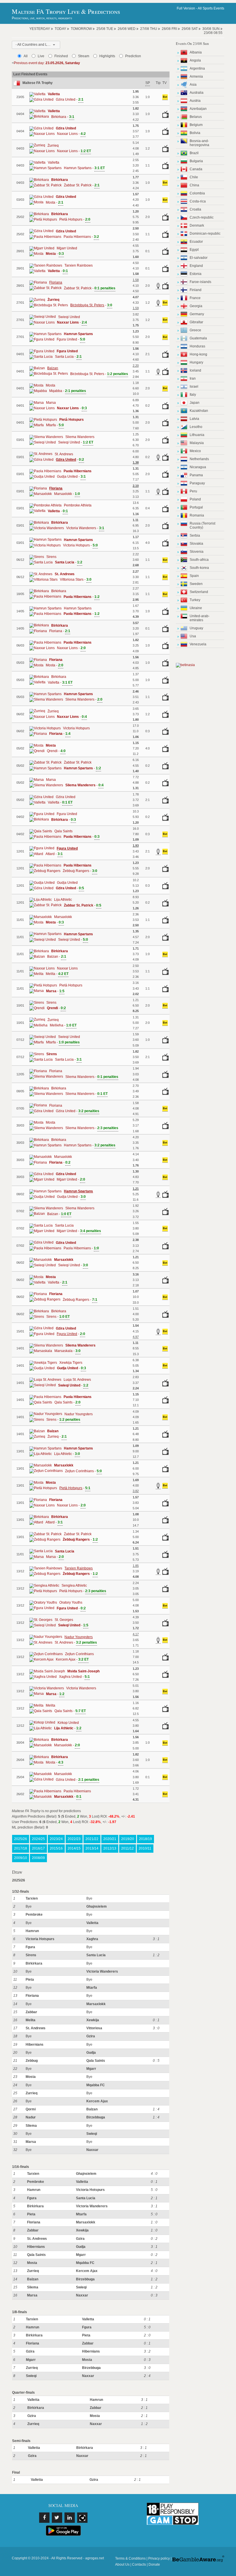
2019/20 (128, 1839)
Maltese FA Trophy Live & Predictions (66, 11)
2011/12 (127, 1848)
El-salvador (199, 258)
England (196, 266)
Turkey (195, 600)
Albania (196, 52)
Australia (197, 93)
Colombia (197, 193)
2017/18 (21, 1848)
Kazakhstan (199, 411)
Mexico (195, 451)
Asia (193, 85)
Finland (196, 290)
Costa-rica (198, 201)
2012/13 (110, 1848)
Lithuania (197, 435)
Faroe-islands (200, 282)
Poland (195, 499)
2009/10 (21, 1858)
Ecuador (196, 242)
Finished (61, 56)
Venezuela (198, 644)
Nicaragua (198, 467)
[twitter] (57, 2518)
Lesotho (196, 427)
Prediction (133, 56)
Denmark (197, 225)
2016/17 (38, 1848)
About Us (122, 2564)
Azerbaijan (198, 109)
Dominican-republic (205, 234)
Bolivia (195, 133)
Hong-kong (198, 354)
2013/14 (92, 1848)
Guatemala (198, 338)
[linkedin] (70, 2518)
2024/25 (38, 1839)
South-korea (199, 568)
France (195, 298)
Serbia (195, 536)
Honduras (197, 346)
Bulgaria (196, 161)
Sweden (196, 584)
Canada (196, 169)
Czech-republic (202, 217)
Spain (194, 576)
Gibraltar (196, 322)
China (194, 185)
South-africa (199, 560)
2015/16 (56, 1848)
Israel (194, 387)
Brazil (194, 153)
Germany (197, 314)
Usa (193, 636)
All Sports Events (211, 8)
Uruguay (196, 628)
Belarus (196, 117)
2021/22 (92, 1839)
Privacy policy (159, 2558)
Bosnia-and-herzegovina (199, 143)
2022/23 (74, 1839)
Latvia (194, 419)
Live (41, 56)
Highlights (107, 56)
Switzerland (199, 592)
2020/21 (110, 1839)
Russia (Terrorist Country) (202, 525)
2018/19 (145, 1839)
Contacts (139, 2564)
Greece (195, 330)
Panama (196, 475)
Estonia (196, 274)
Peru (193, 491)
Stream (84, 56)
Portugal (196, 507)
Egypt (194, 250)
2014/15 (74, 1848)
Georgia (196, 306)
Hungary (196, 362)
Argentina (197, 68)
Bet (165, 97)
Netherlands (199, 459)
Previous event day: (47, 63)
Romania (197, 515)
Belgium (196, 125)
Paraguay (197, 483)
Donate (154, 2564)
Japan (195, 403)
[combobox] (36, 45)
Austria (195, 101)
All (26, 56)
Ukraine (196, 608)
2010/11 (145, 1848)
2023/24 (56, 1839)
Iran (193, 378)
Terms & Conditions (130, 2558)
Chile (194, 177)
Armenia (196, 77)
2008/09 (38, 1858)
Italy (193, 395)
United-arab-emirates (200, 618)
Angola (195, 60)
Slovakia (196, 544)
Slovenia (197, 552)
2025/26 (21, 1839)
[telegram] (82, 2518)
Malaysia (197, 443)
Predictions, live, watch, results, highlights (42, 18)
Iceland (195, 370)
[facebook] (44, 2518)
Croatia (195, 209)
